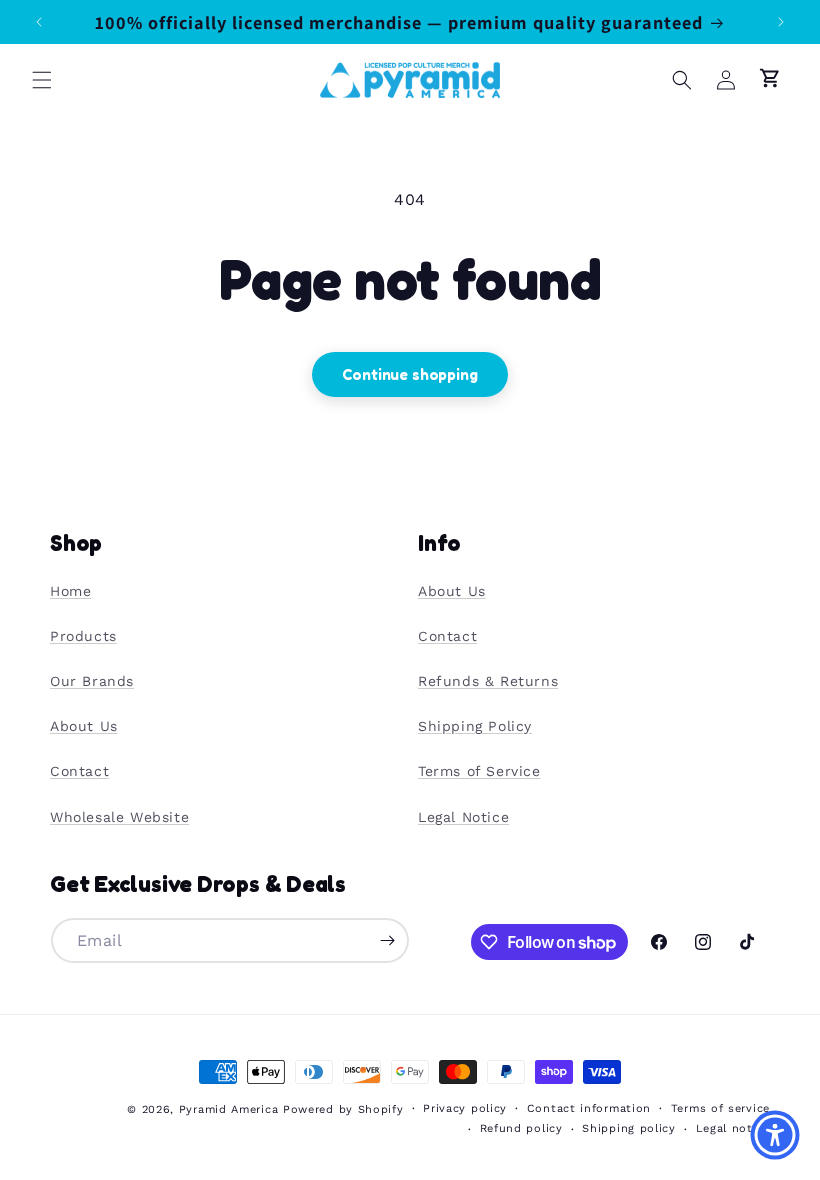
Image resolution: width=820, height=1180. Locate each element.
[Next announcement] (781, 22)
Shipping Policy (475, 726)
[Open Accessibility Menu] (775, 1135)
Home (70, 591)
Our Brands (92, 681)
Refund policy (521, 1128)
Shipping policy (629, 1128)
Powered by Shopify (343, 1109)
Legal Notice (463, 817)
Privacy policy (465, 1108)
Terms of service (720, 1108)
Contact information (589, 1108)
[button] (42, 80)
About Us (84, 726)
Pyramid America (229, 1109)
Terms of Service (479, 771)
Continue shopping (409, 374)
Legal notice (733, 1128)
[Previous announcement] (39, 22)
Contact (79, 771)
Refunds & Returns (488, 681)
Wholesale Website (119, 817)
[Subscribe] (387, 940)
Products (83, 636)
